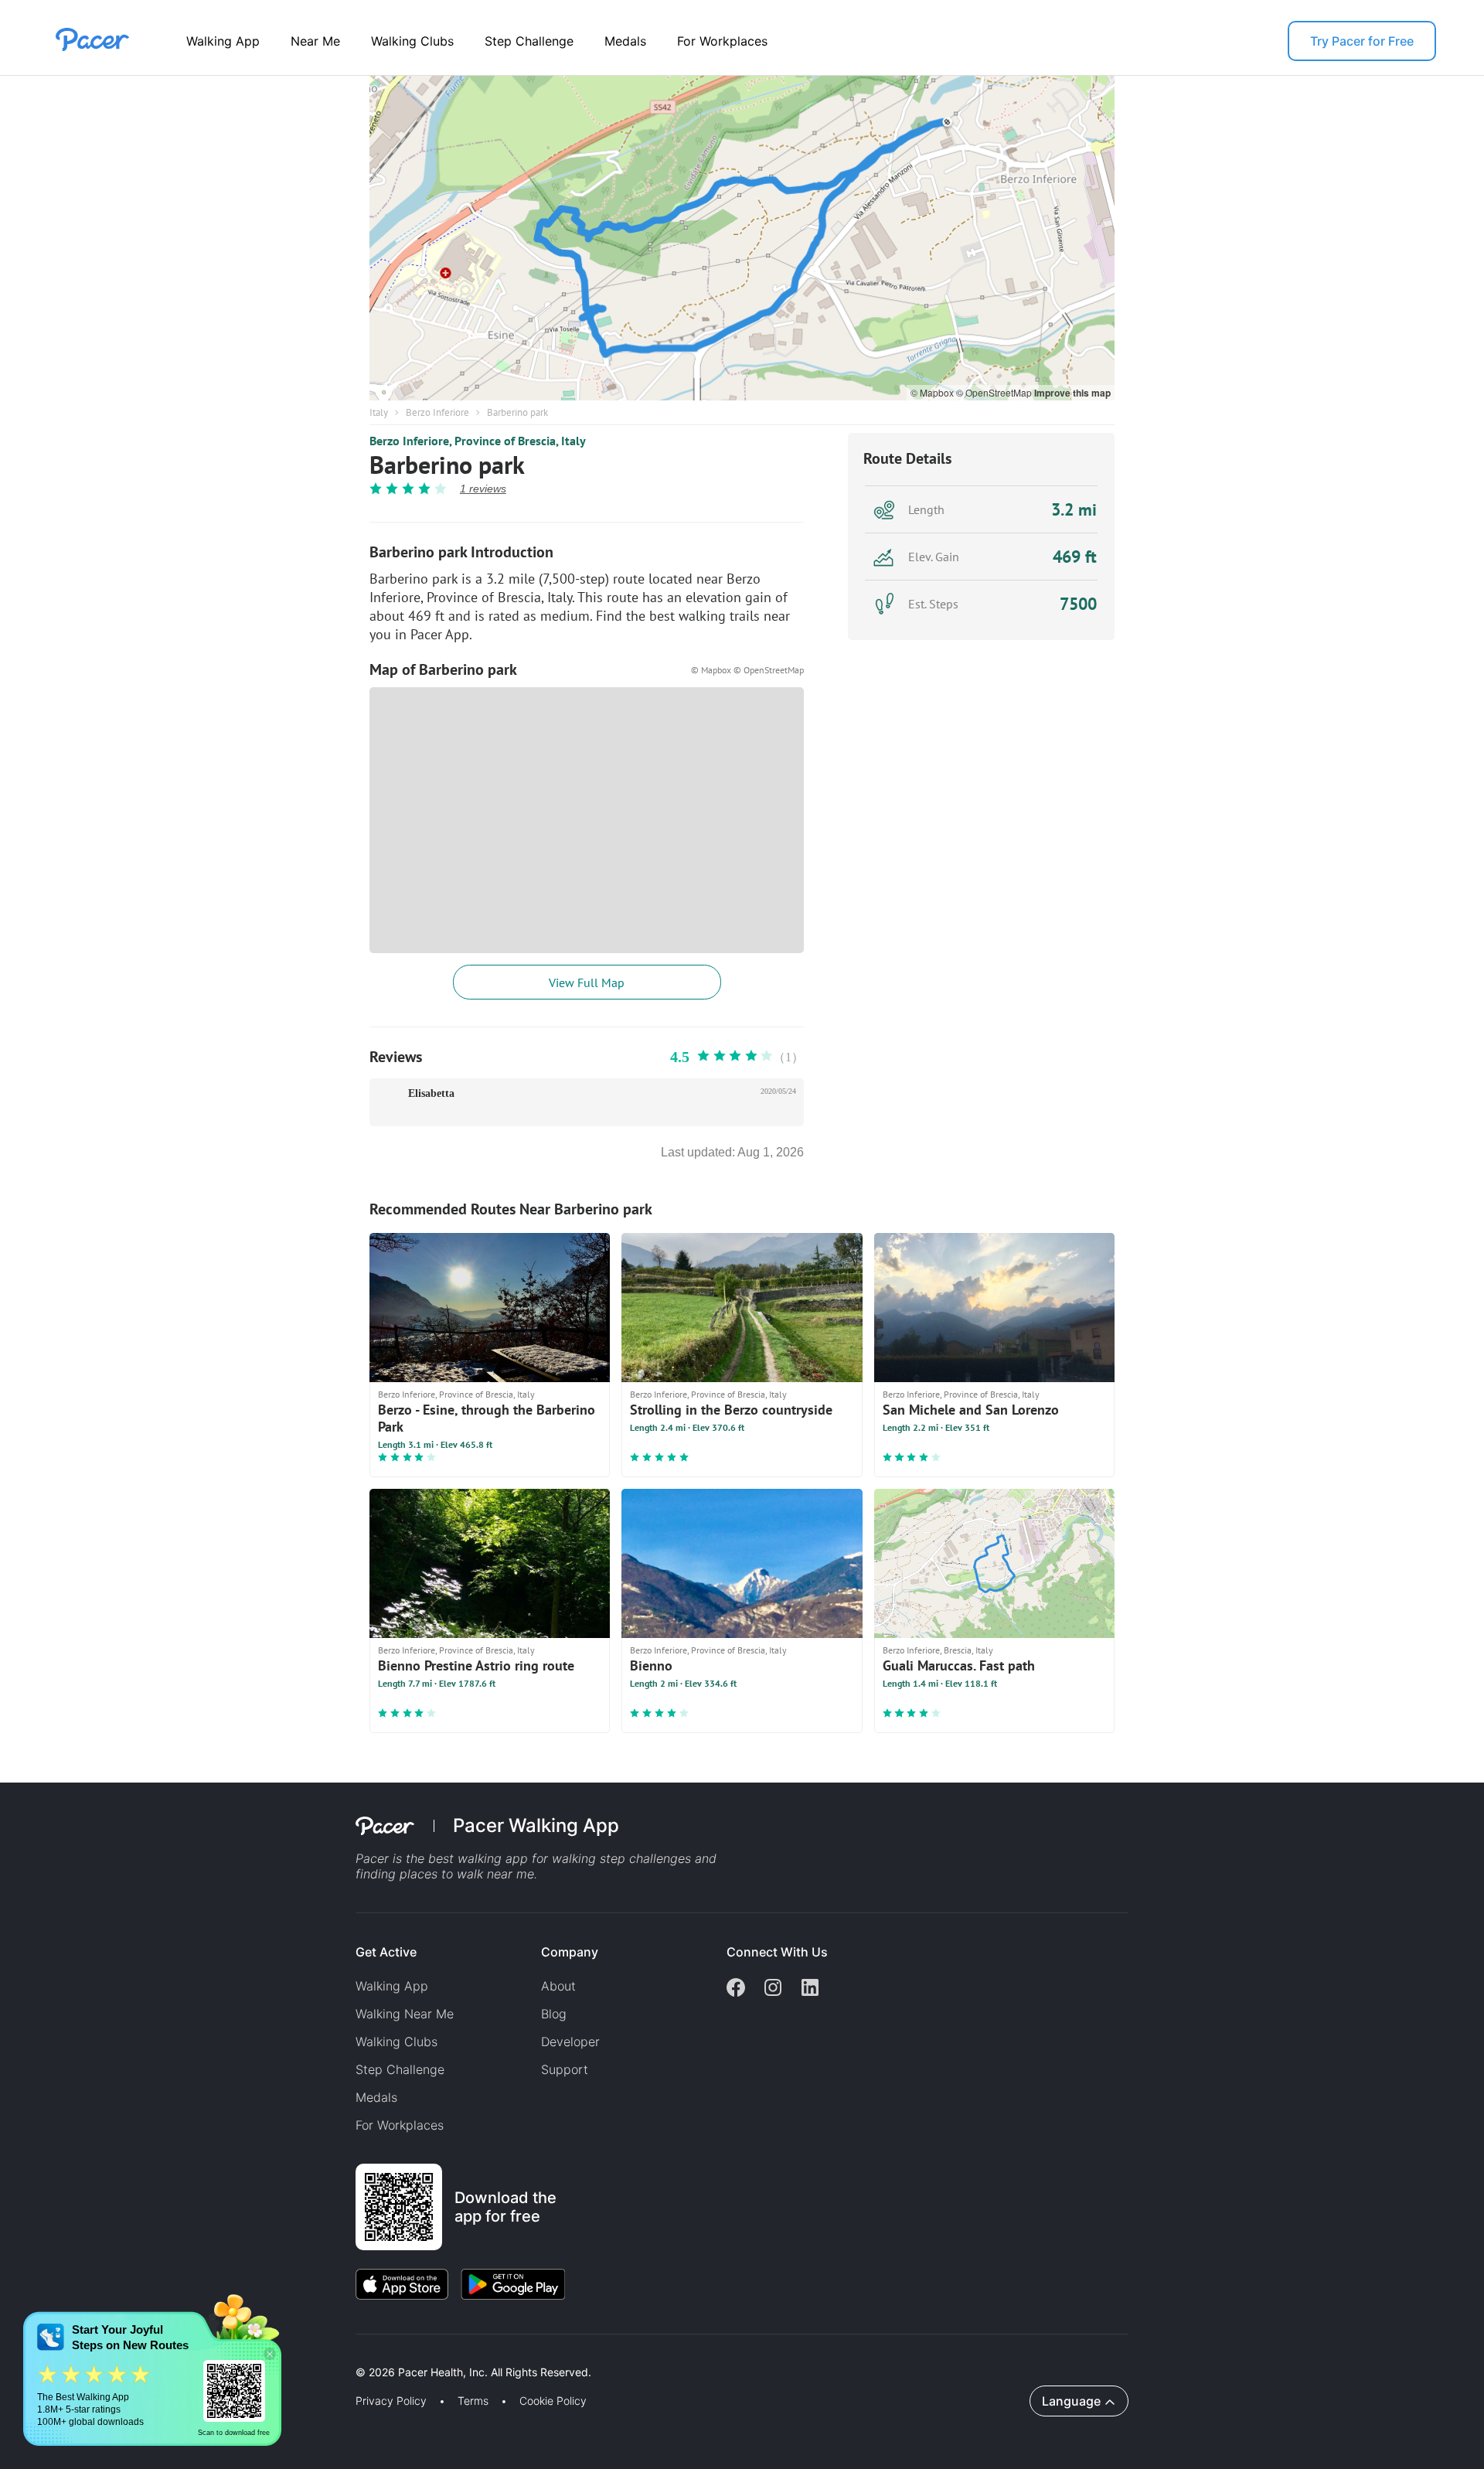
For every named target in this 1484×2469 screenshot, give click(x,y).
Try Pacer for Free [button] (1362, 41)
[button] (270, 2354)
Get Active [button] (386, 1952)
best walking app (480, 1858)
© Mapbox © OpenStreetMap (747, 670)
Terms (473, 2401)
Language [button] (1071, 2401)
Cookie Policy (553, 2401)
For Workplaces (722, 41)
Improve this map (1072, 393)
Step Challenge (529, 41)
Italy (379, 412)
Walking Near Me (405, 2014)
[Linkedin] (810, 1989)
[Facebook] (736, 1989)
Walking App (223, 41)
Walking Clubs (412, 41)
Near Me (315, 41)
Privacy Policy (391, 2401)
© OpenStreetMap (995, 392)
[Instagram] (773, 1989)
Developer (570, 2042)
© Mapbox (933, 392)
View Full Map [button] (587, 982)
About (558, 1986)
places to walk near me (467, 1874)
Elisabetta (431, 1093)
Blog (554, 2014)
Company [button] (570, 1952)
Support (565, 2069)
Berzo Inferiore (437, 412)
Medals (625, 41)
